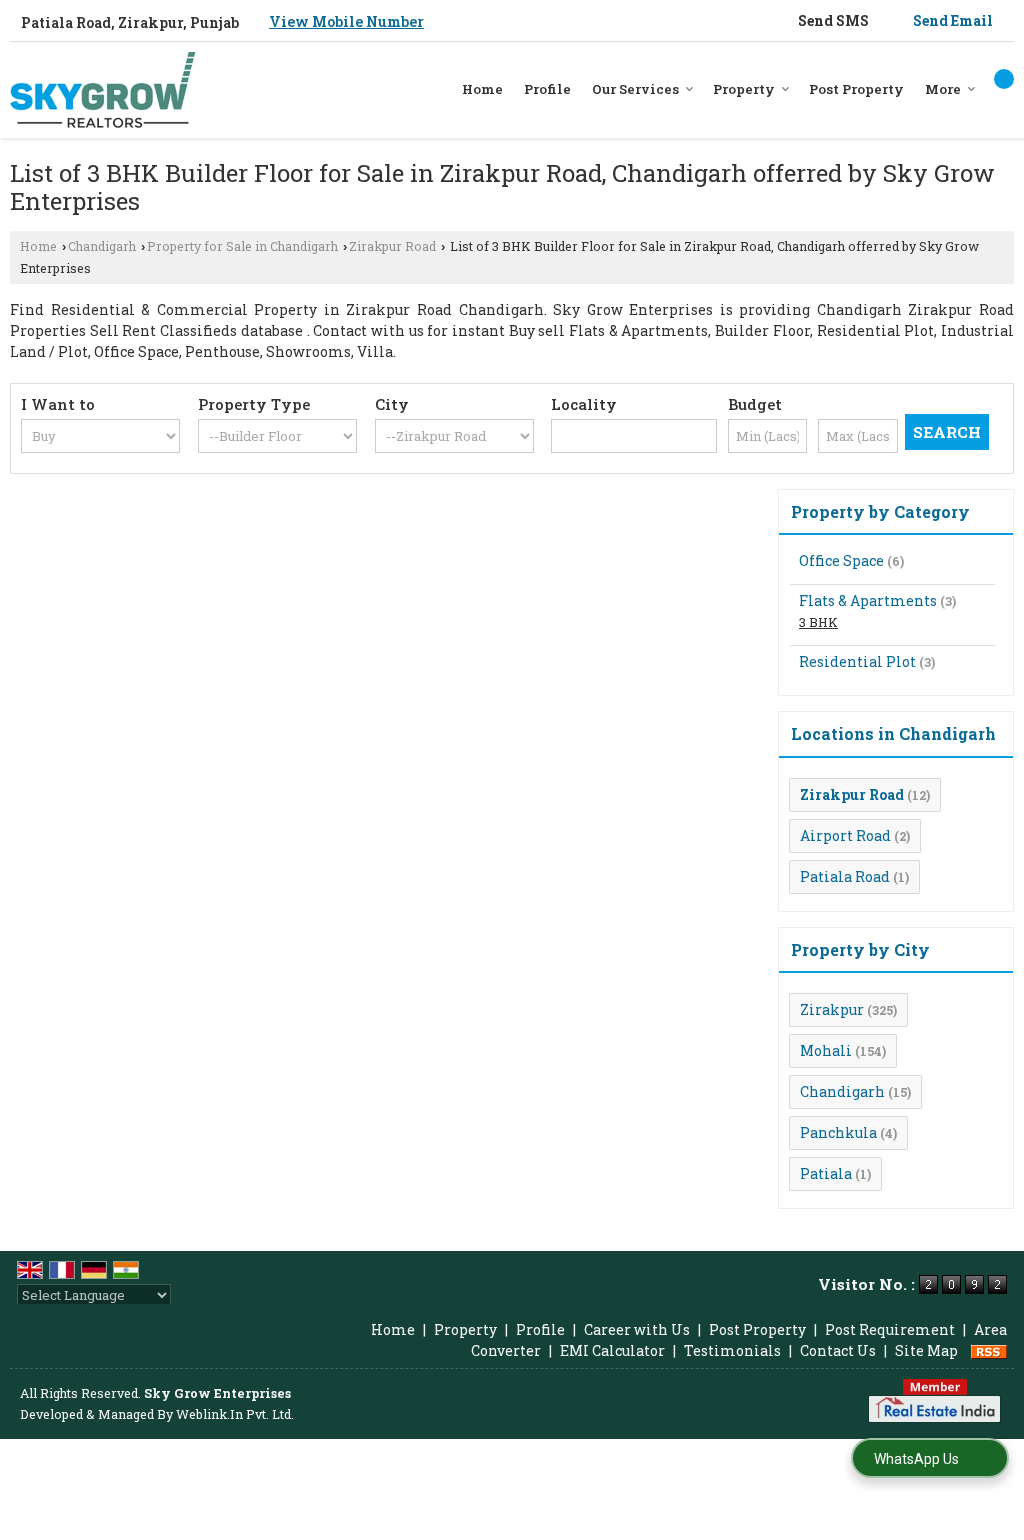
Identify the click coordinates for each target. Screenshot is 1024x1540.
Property (744, 89)
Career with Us (637, 1329)
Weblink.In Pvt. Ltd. (235, 1414)
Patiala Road (845, 876)
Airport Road (845, 835)
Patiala (826, 1173)
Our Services (635, 89)
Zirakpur (832, 1009)
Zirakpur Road (392, 246)
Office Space (841, 560)
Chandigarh (102, 246)
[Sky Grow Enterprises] (103, 90)
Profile (547, 89)
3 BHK (818, 622)
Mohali (826, 1050)
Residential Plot (857, 661)
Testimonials (732, 1350)
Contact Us (838, 1350)
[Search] (1004, 79)
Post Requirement (890, 1329)
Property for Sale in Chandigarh (242, 246)
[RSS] (989, 1350)
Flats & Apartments (868, 600)
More (943, 89)
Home (482, 89)
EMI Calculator (612, 1350)
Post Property (856, 89)
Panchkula (838, 1132)
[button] (346, 21)
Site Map (926, 1350)
